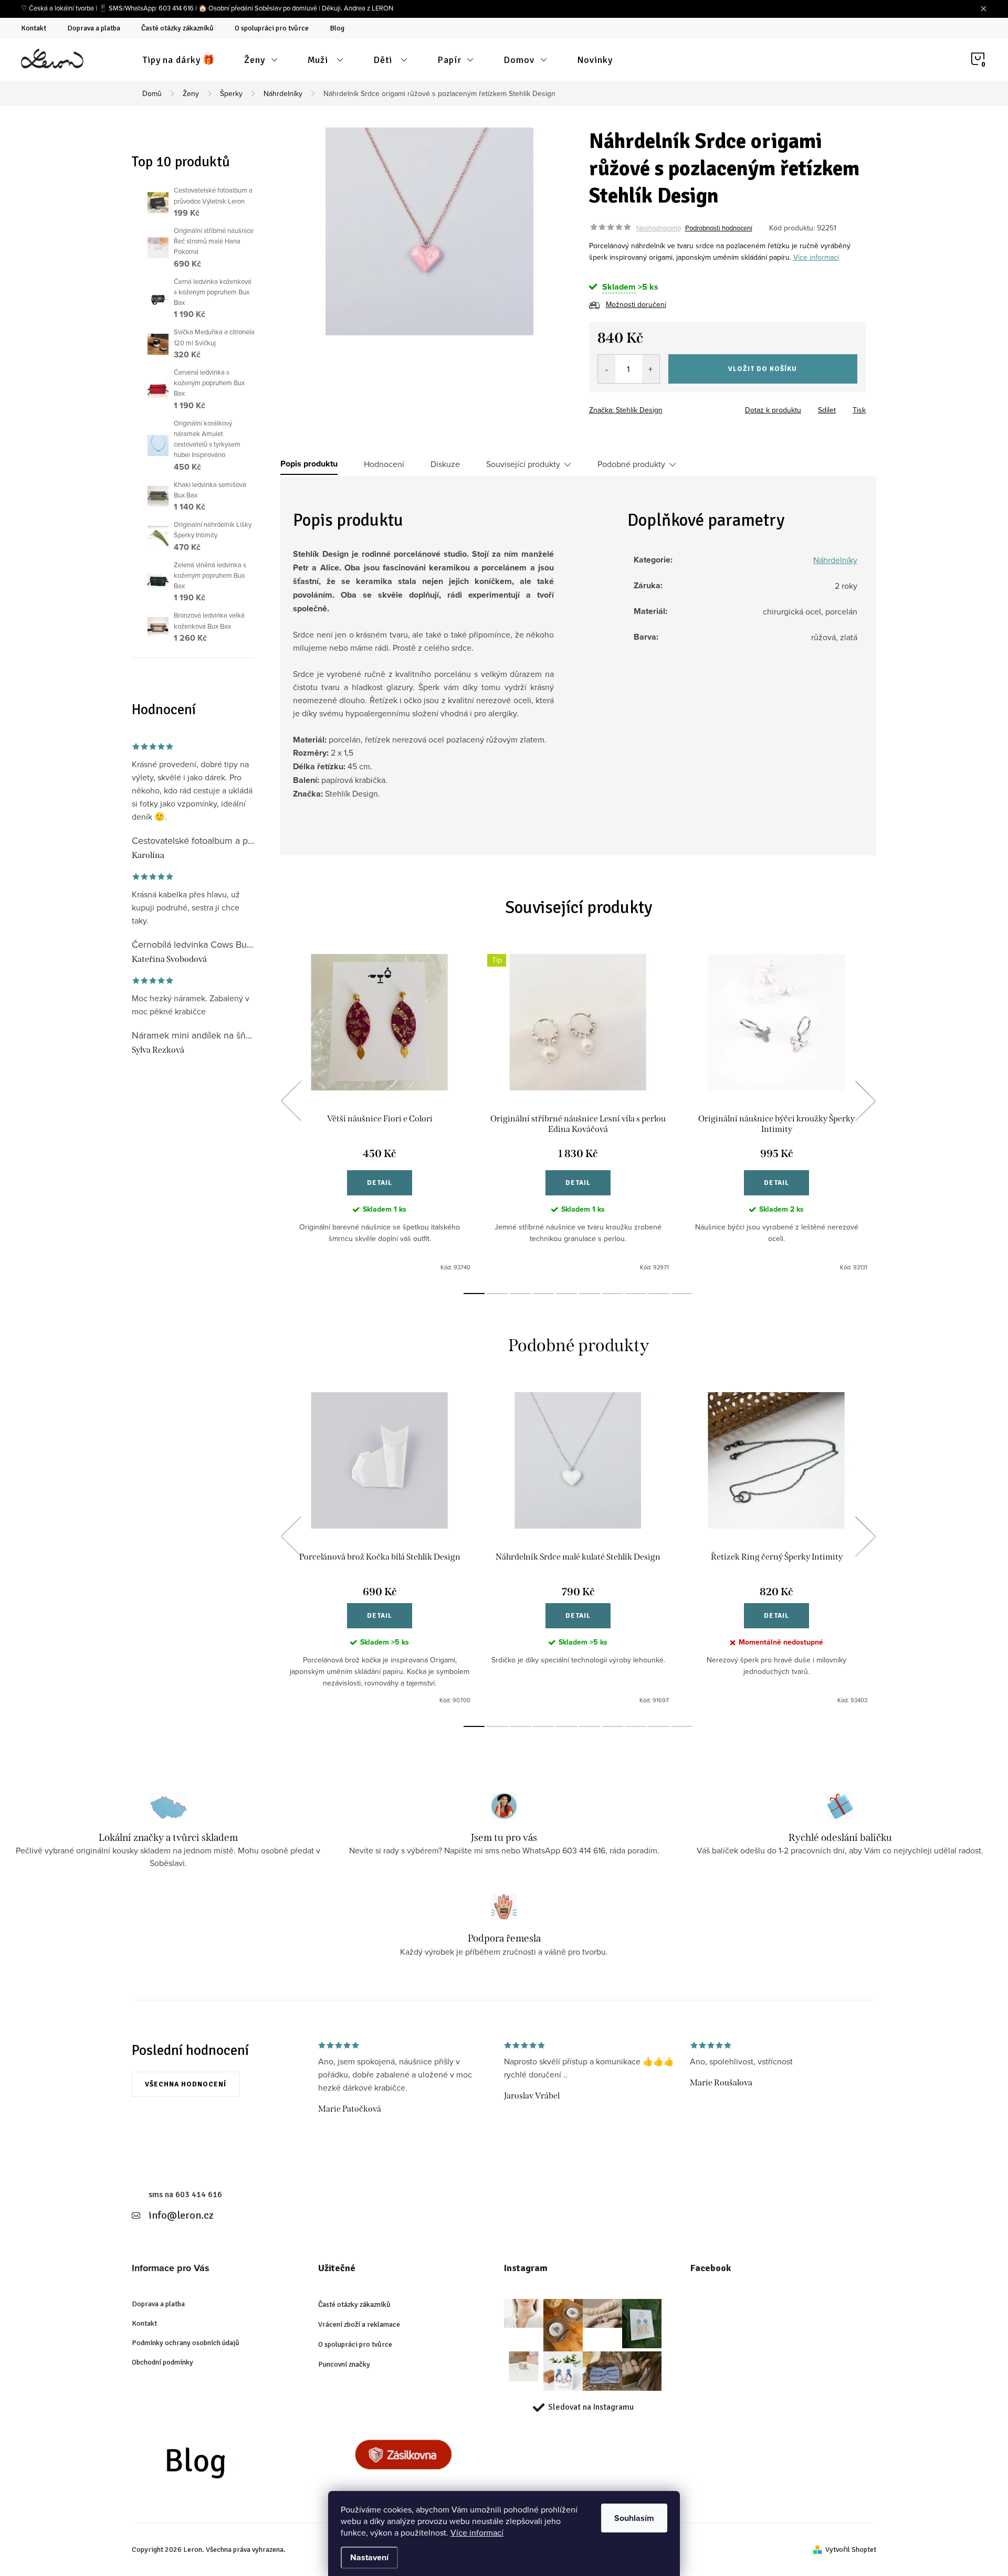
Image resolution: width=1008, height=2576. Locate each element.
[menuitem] (179, 60)
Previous (291, 1101)
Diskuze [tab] (445, 464)
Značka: (626, 410)
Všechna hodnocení (186, 2084)
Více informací (477, 2532)
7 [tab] (613, 1294)
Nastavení (369, 2557)
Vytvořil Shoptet (851, 2550)
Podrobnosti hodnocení (719, 228)
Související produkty (523, 464)
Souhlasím (634, 2518)
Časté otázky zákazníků (177, 28)
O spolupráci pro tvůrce (272, 28)
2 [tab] (497, 1294)
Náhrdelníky (835, 560)
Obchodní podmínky (162, 2362)
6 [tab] (590, 1294)
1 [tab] (474, 1294)
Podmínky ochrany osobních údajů (186, 2343)
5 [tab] (566, 1294)
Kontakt (34, 28)
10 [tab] (682, 1294)
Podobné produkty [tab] (631, 464)
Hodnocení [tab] (384, 464)
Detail (380, 1183)
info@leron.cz (181, 2215)
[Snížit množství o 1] (607, 369)
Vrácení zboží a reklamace (359, 2324)
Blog (337, 28)
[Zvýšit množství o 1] (651, 369)
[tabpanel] (380, 1113)
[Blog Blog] (217, 2465)
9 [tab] (659, 1294)
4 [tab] (543, 1294)
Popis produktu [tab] (309, 464)
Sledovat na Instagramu (591, 2407)
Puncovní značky (344, 2364)
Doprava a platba (94, 28)
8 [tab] (636, 1294)
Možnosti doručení (636, 304)
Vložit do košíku (763, 369)
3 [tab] (520, 1294)
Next (865, 1101)
